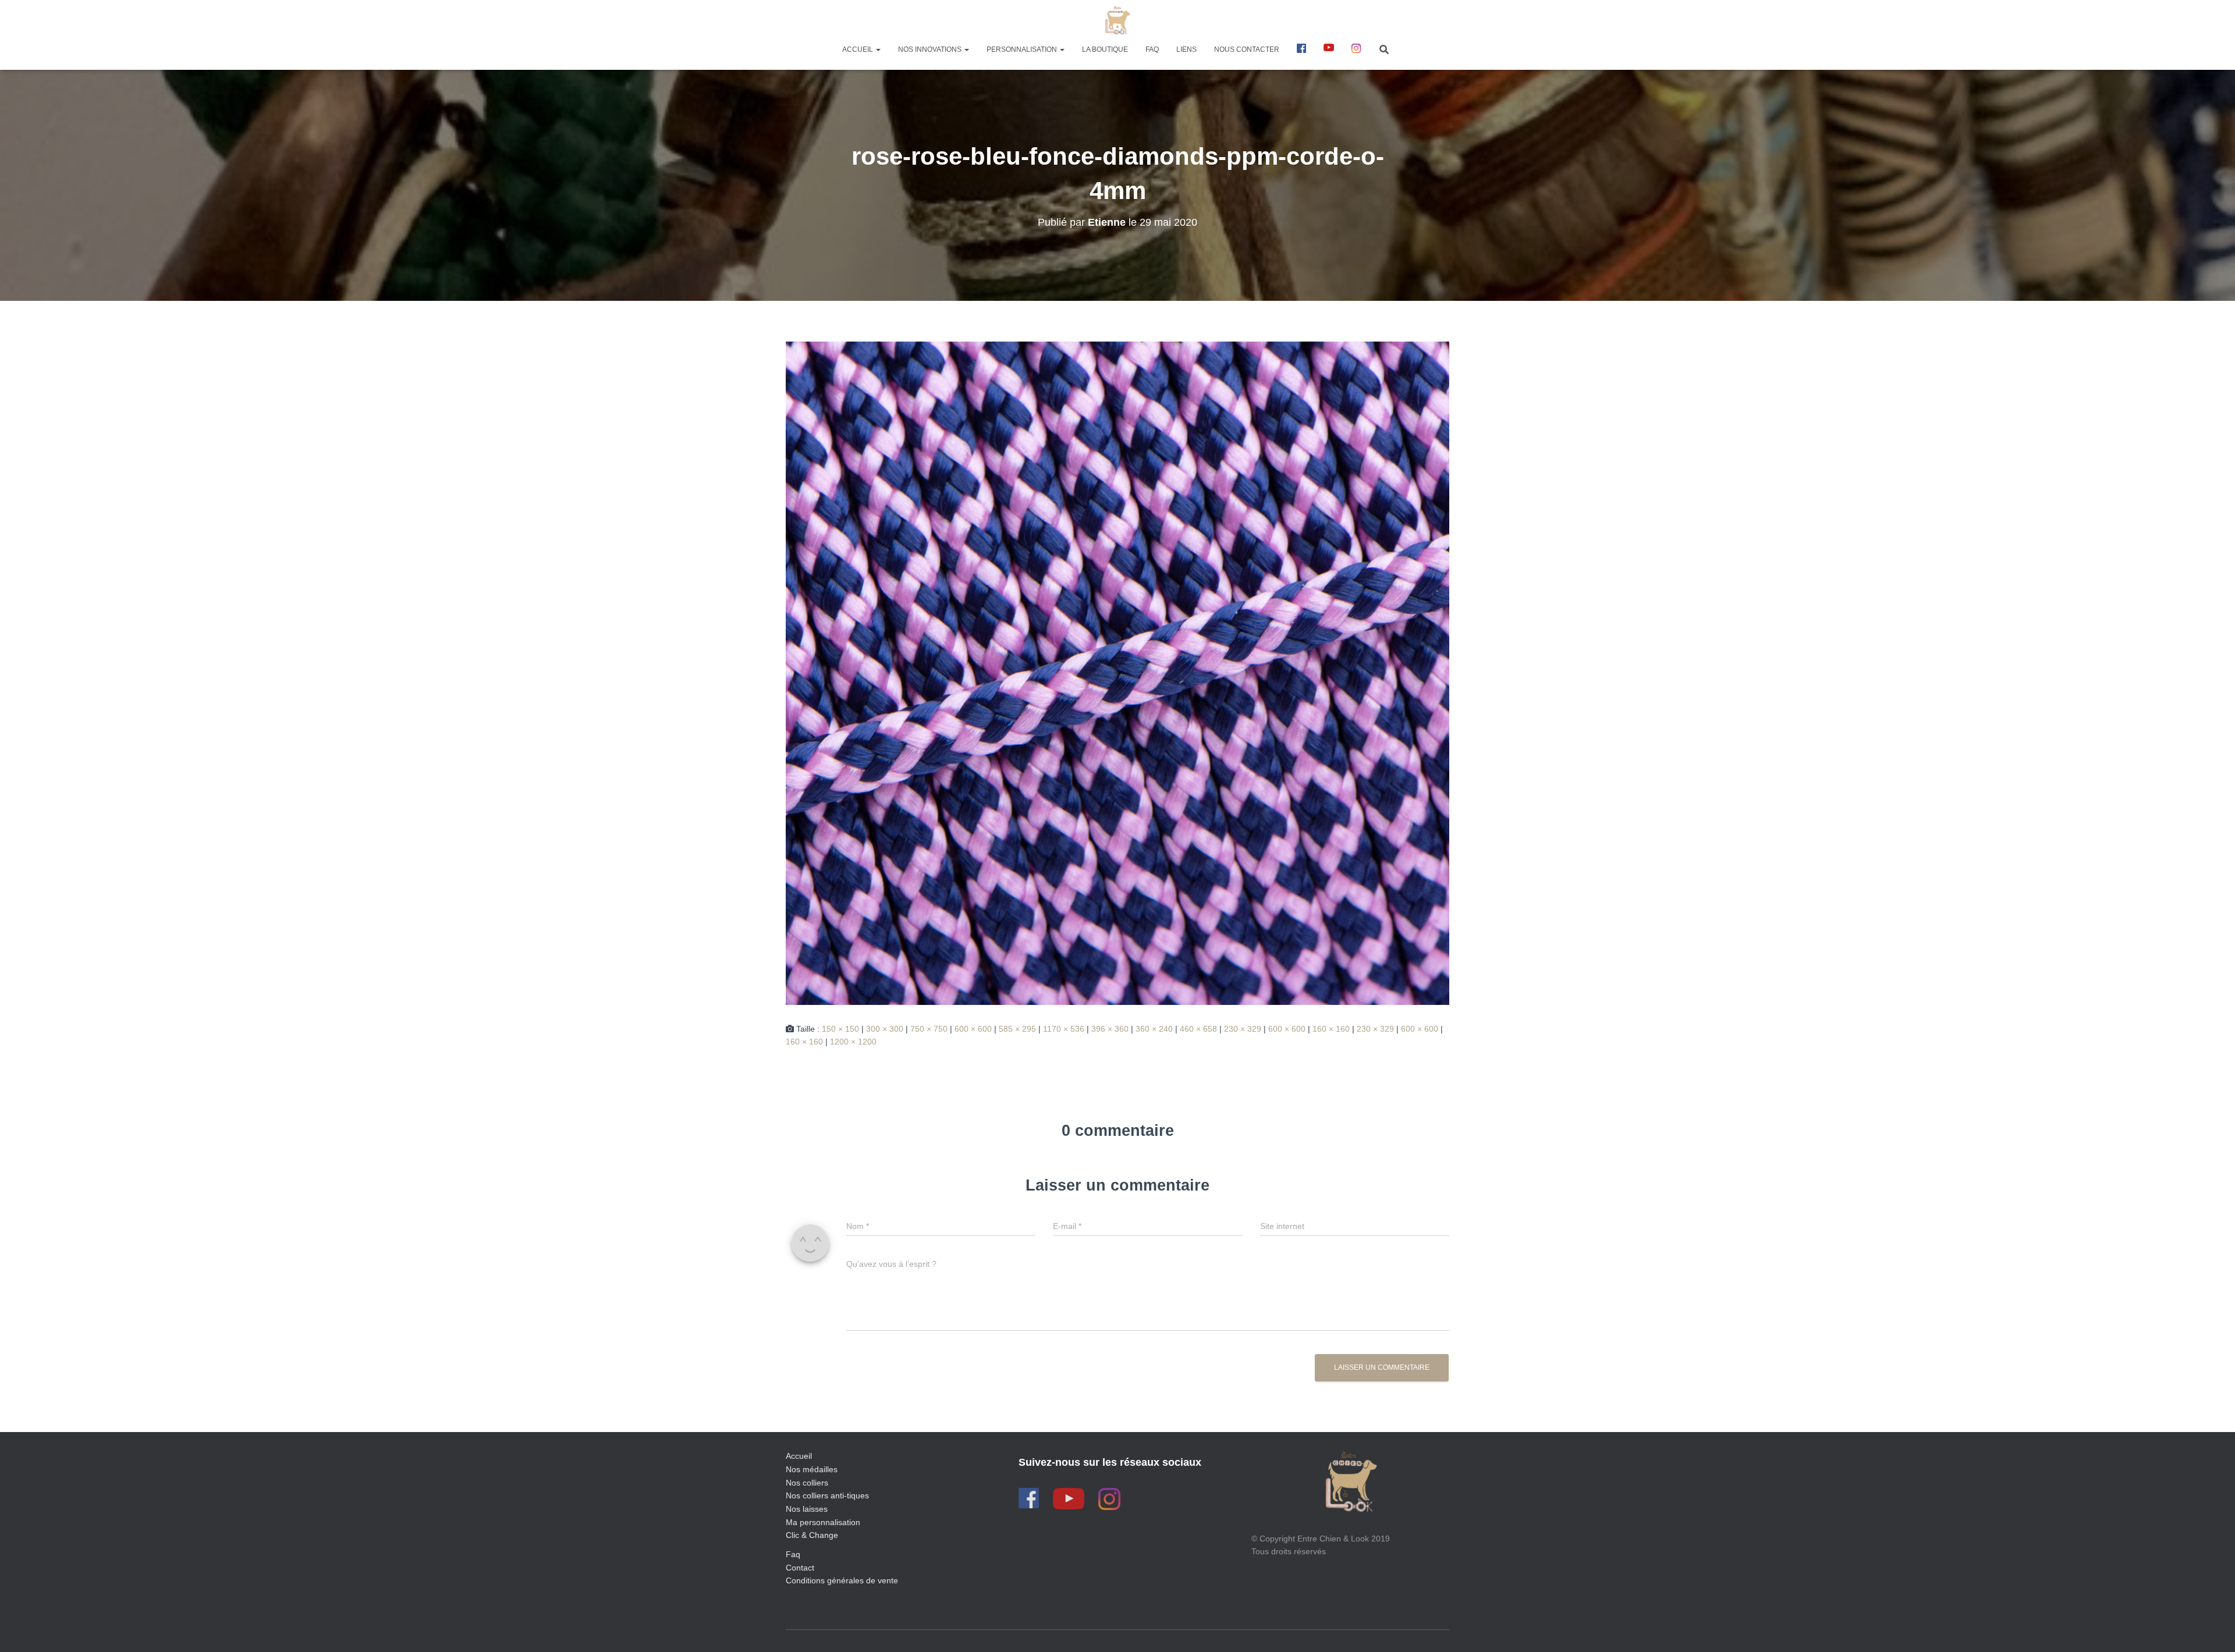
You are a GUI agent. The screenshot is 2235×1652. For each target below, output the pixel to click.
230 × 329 (1243, 1029)
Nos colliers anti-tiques (827, 1495)
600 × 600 (973, 1029)
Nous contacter (1247, 49)
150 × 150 (840, 1029)
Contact (800, 1568)
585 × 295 (1017, 1029)
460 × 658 (1198, 1029)
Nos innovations (931, 49)
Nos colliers (807, 1483)
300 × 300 (885, 1029)
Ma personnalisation (823, 1522)
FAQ (1152, 49)
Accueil (858, 49)
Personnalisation (1023, 49)
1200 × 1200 (853, 1042)
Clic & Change (812, 1535)
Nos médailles (812, 1469)
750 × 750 (929, 1029)
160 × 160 (1331, 1029)
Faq (793, 1554)
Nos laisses (807, 1509)
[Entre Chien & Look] (1118, 20)
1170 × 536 (1064, 1029)
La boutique (1105, 49)
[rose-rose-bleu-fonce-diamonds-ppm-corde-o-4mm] (1117, 672)
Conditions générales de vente (842, 1580)
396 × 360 (1110, 1029)
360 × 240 (1154, 1029)
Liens (1186, 49)
